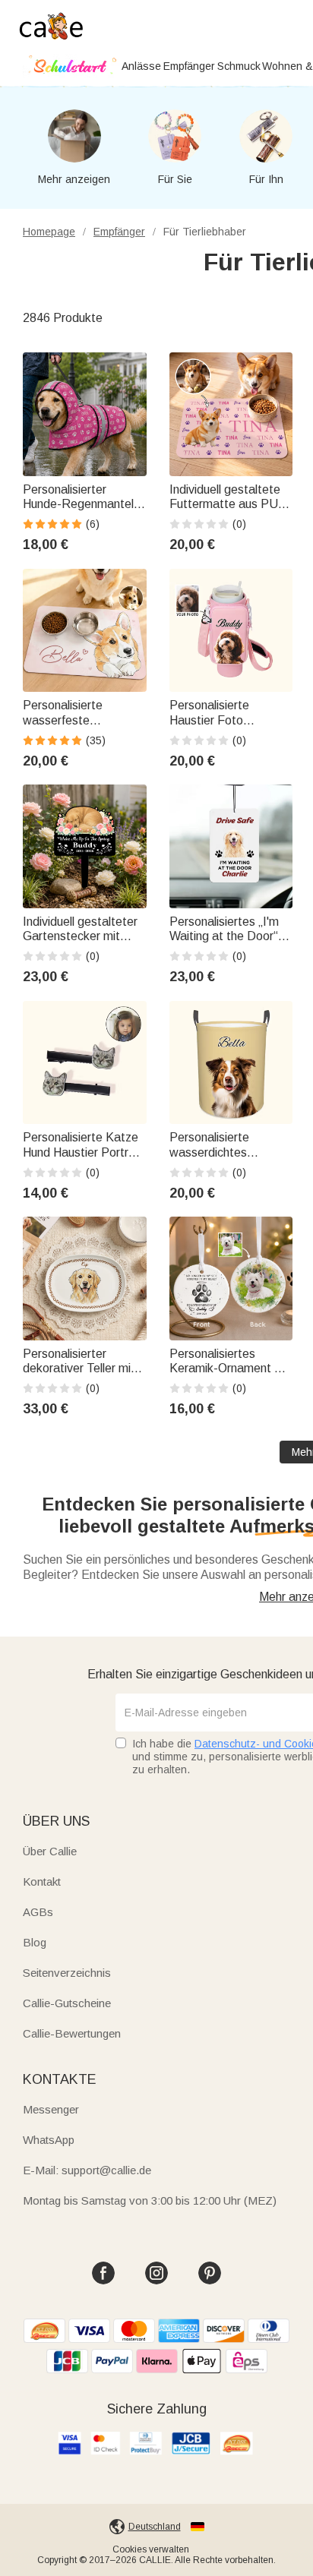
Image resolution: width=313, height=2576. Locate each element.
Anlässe (141, 66)
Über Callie (50, 1851)
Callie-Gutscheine (67, 2003)
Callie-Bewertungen (72, 2033)
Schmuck (239, 66)
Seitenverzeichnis (67, 1973)
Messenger (51, 2109)
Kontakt (42, 1881)
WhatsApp (49, 2140)
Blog (35, 1942)
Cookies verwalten (151, 2549)
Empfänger (189, 66)
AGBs (38, 1912)
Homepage (49, 232)
